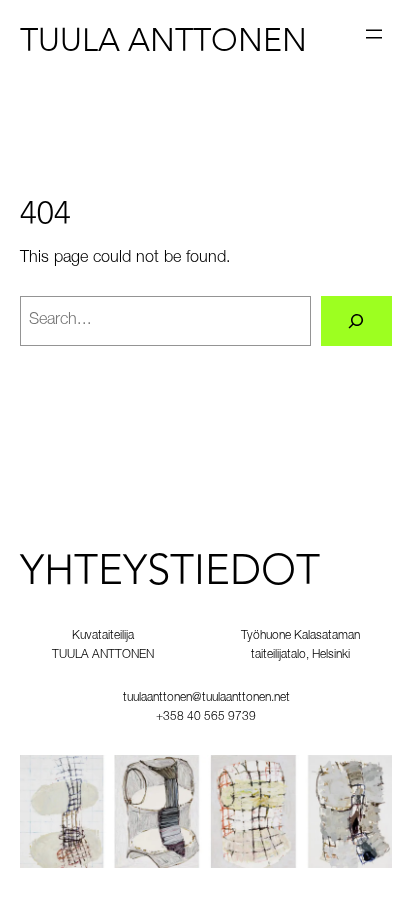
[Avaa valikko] (374, 34)
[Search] (356, 321)
